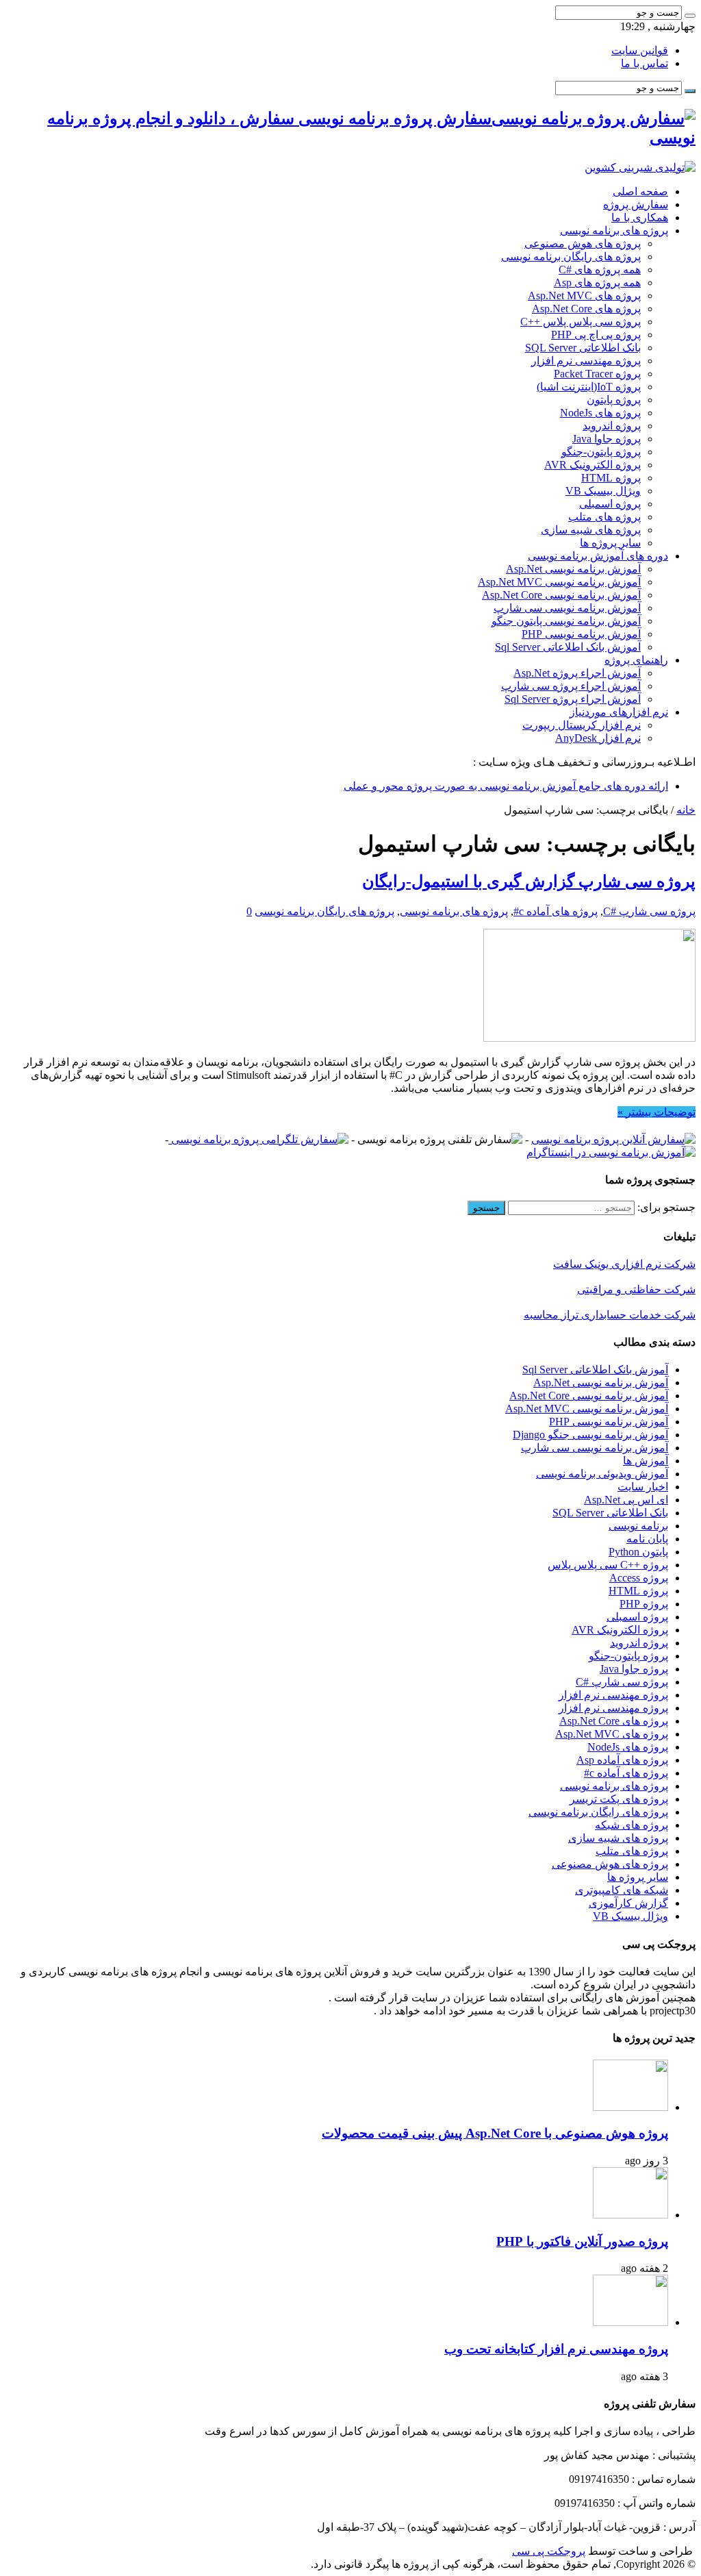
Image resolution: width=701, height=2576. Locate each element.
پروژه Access (639, 1578)
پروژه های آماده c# (556, 911)
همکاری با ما (640, 217)
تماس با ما (645, 63)
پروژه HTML (611, 478)
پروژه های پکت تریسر (619, 1799)
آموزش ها (646, 1461)
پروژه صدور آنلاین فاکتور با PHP (582, 2241)
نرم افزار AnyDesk (598, 738)
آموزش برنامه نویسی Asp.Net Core (561, 595)
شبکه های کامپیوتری (622, 1890)
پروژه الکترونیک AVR (592, 465)
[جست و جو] (690, 16)
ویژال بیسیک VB (603, 491)
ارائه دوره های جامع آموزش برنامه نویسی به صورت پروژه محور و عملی (506, 786)
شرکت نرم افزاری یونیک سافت (624, 1264)
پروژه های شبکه (632, 1825)
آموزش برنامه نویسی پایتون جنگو (566, 621)
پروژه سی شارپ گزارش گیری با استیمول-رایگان (529, 881)
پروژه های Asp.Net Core (586, 309)
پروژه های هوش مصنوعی (583, 243)
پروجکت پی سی (549, 2551)
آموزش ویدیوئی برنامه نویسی (602, 1474)
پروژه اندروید (612, 426)
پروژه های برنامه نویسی (614, 230)
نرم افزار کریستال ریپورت (582, 725)
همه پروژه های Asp (597, 283)
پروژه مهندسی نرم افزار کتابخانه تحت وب (556, 2349)
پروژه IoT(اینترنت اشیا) (589, 387)
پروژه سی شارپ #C (649, 911)
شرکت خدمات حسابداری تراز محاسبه (610, 1315)
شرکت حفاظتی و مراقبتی (636, 1289)
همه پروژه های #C (600, 270)
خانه (686, 810)
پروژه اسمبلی (610, 504)
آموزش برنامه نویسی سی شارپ (567, 608)
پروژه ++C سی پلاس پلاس (608, 1565)
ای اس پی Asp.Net (626, 1500)
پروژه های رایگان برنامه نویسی (571, 257)
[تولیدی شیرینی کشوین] (640, 167)
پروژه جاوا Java (607, 439)
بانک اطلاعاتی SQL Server (583, 348)
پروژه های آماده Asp (622, 1760)
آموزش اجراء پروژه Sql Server (573, 699)
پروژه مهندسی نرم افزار (586, 361)
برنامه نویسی (638, 1526)
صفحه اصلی (640, 191)
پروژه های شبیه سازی (591, 530)
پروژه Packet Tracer (597, 374)
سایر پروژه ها (610, 543)
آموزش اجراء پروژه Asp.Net (577, 673)
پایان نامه (647, 1539)
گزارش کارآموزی (628, 1903)
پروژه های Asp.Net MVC (584, 296)
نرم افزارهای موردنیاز (619, 712)
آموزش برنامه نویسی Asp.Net (573, 569)
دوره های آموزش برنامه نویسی (598, 556)
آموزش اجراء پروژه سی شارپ (571, 686)
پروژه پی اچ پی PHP (596, 335)
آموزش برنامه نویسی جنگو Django (590, 1435)
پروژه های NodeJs (600, 413)
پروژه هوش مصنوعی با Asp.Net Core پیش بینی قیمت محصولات (495, 2133)
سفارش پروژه (636, 204)
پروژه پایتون (614, 400)
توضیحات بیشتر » (657, 1112)
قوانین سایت (640, 50)
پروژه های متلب (604, 517)
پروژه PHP (644, 1604)
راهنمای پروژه (636, 660)
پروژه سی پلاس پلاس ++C (581, 322)
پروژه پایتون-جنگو (601, 452)
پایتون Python (638, 1552)
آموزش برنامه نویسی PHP (581, 634)
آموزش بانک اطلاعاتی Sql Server (568, 647)
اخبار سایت (643, 1487)
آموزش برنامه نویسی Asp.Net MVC (559, 582)
